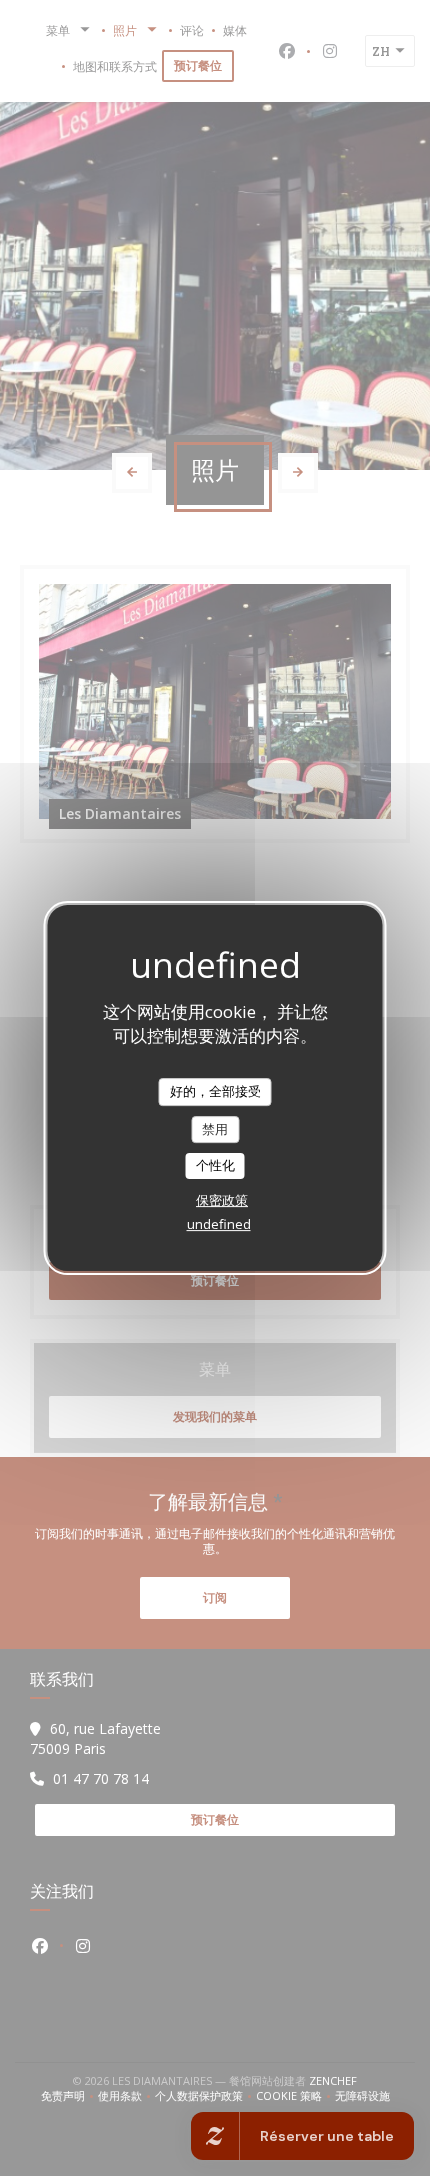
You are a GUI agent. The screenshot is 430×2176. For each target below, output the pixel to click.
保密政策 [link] (222, 1200)
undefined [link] (219, 1224)
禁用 (215, 1129)
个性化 (215, 1165)
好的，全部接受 (215, 1091)
